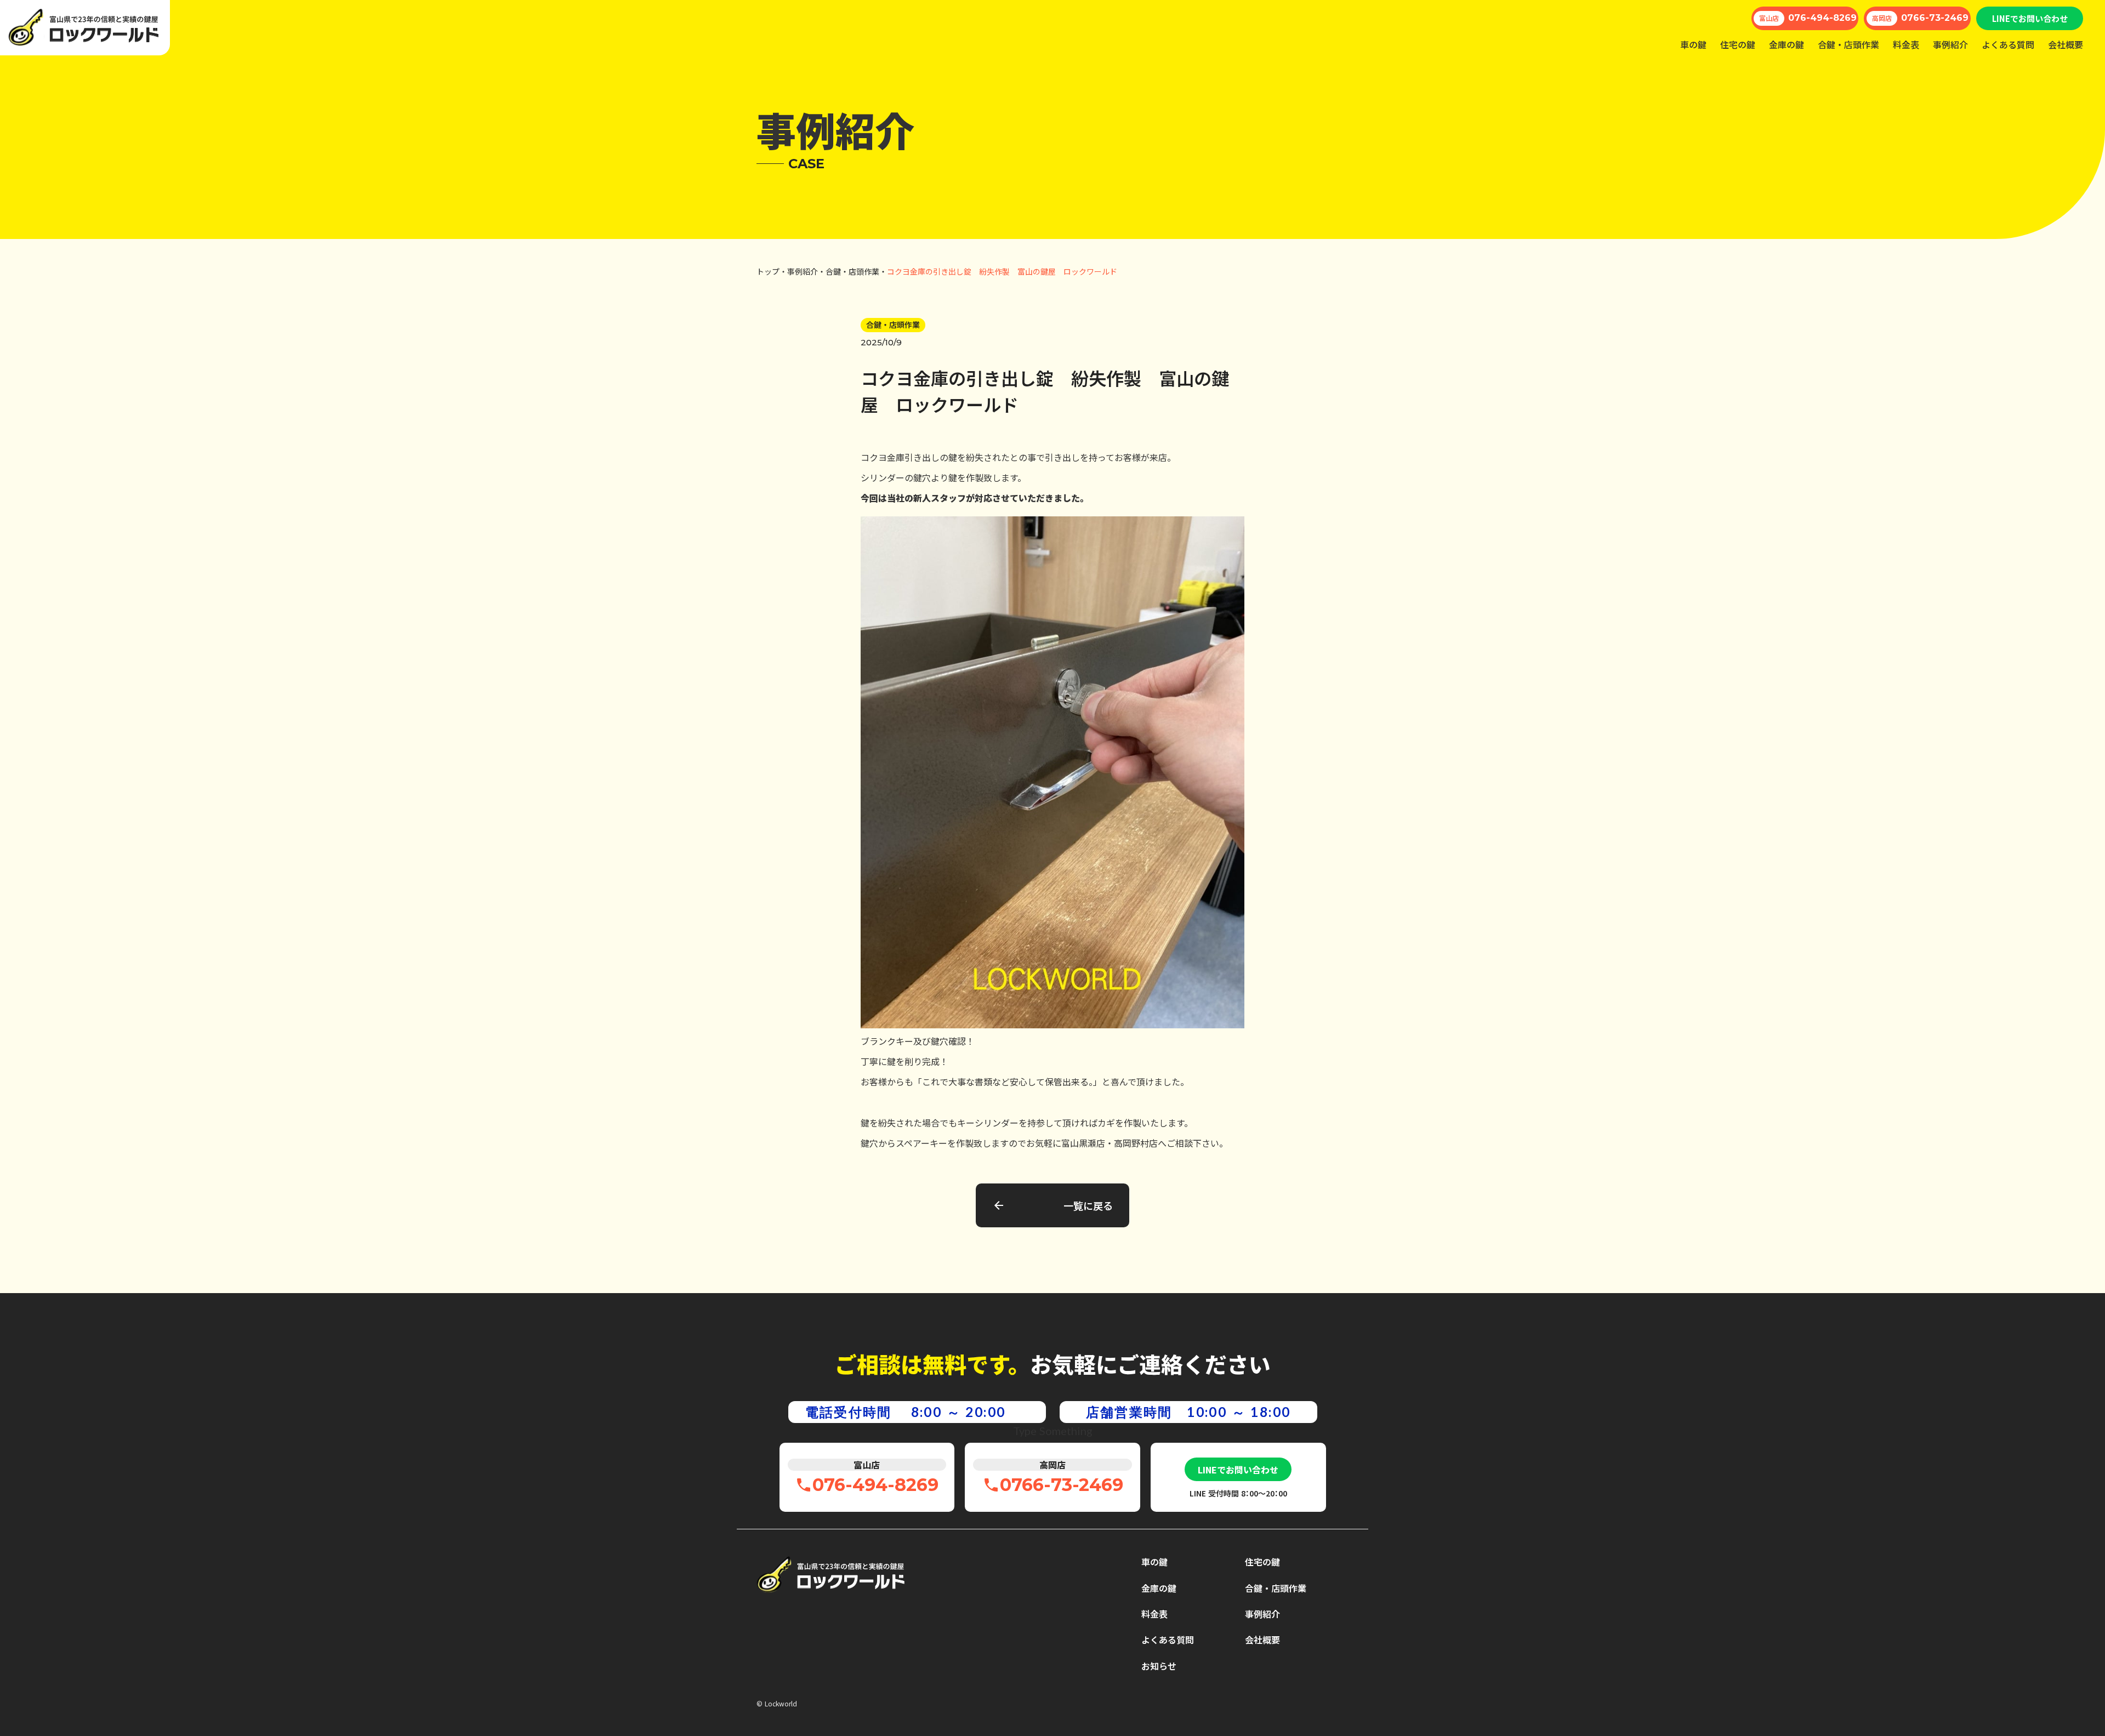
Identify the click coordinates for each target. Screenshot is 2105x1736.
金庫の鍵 (1787, 44)
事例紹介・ (806, 272)
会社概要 (2066, 44)
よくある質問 (2008, 44)
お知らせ (1159, 1666)
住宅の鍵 (1738, 44)
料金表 (1906, 44)
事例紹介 (1950, 44)
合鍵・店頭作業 (1848, 44)
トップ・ (772, 272)
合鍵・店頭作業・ (856, 272)
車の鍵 (1693, 44)
